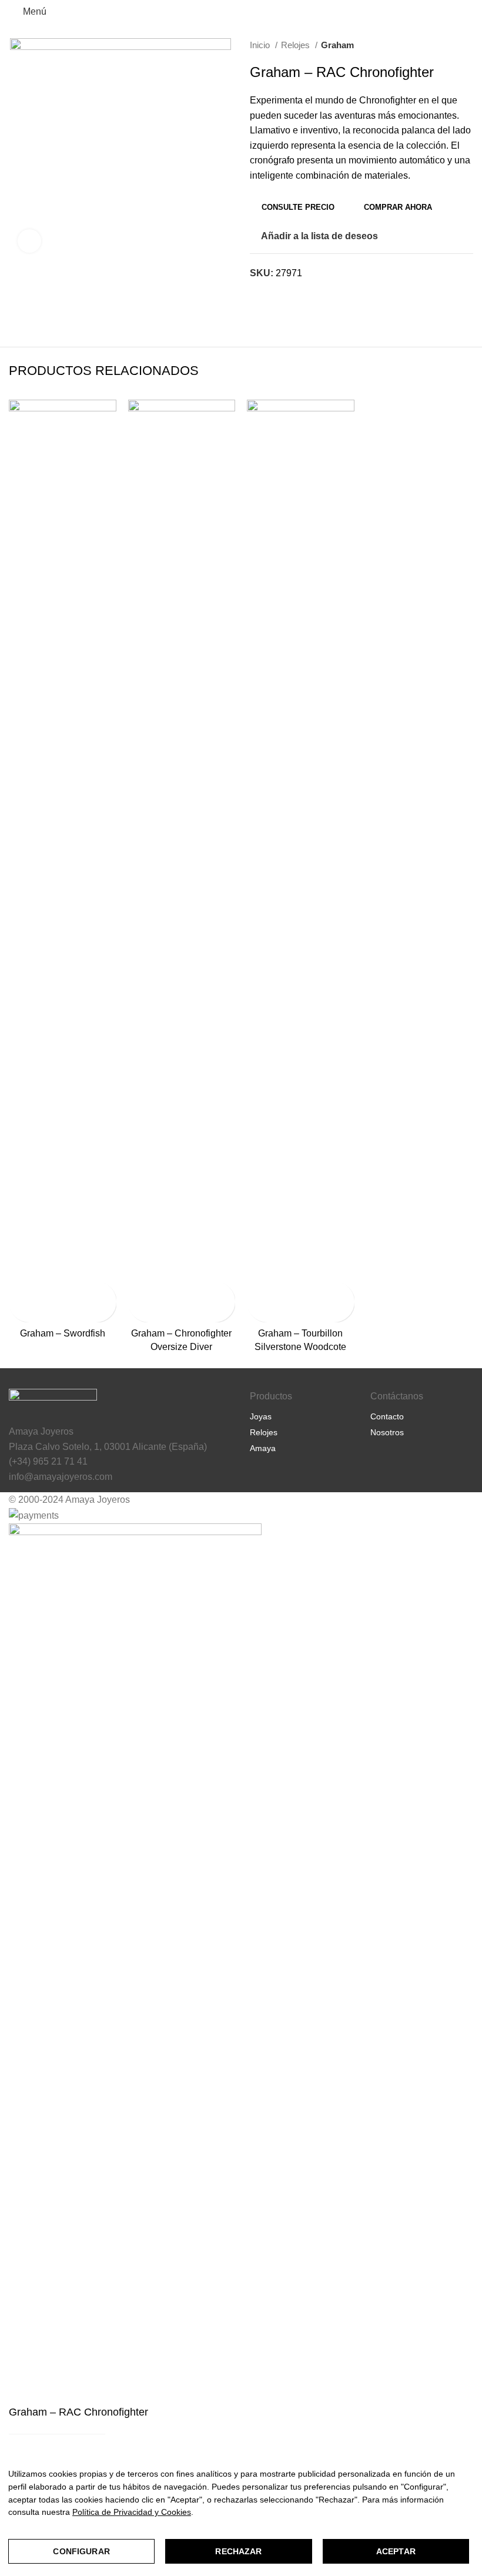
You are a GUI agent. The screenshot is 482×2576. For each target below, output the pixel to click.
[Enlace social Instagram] (391, 1464)
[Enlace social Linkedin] (287, 294)
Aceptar (396, 2551)
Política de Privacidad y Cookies (132, 2512)
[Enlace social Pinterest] (273, 294)
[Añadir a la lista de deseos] (19, 1312)
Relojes (297, 45)
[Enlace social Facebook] (260, 294)
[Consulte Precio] (19, 1292)
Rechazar (238, 2551)
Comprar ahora (398, 207)
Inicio (261, 45)
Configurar (81, 2551)
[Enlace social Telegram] (300, 294)
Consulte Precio (298, 207)
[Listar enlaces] (301, 1416)
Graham (337, 45)
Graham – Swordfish (63, 1333)
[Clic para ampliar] (29, 241)
